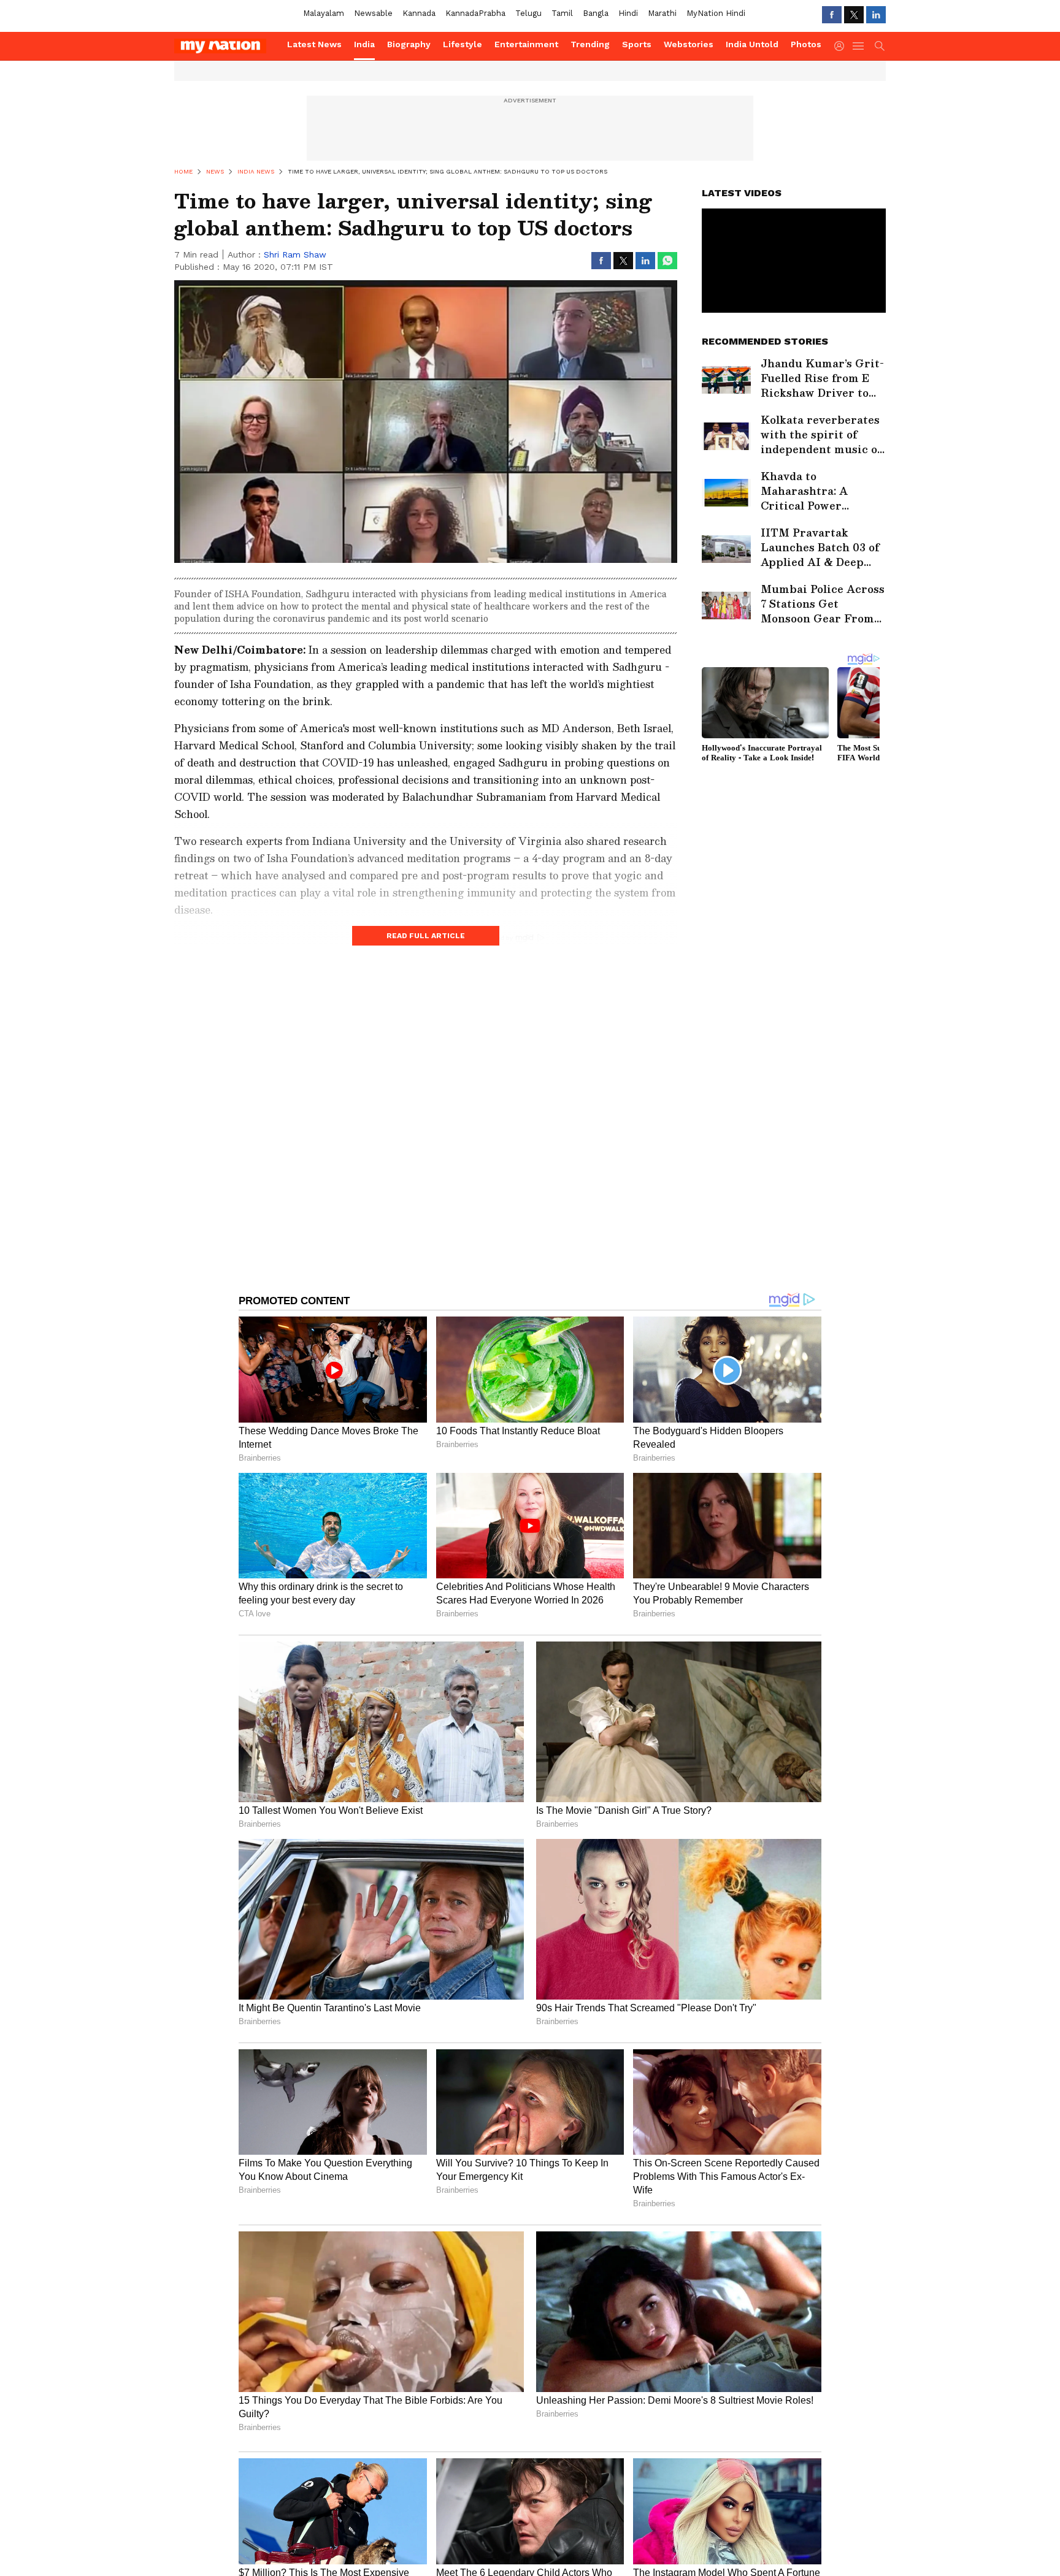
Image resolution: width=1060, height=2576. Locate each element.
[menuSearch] (880, 46)
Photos (806, 44)
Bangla (596, 13)
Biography (409, 44)
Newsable (373, 13)
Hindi (628, 13)
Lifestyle (463, 44)
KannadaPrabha (475, 13)
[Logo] (226, 46)
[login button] (842, 46)
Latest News (314, 44)
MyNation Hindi (716, 13)
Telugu (528, 13)
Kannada (419, 13)
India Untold (752, 44)
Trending (590, 44)
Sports (637, 44)
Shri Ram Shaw (295, 254)
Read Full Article (426, 936)
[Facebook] (832, 15)
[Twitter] (854, 15)
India (364, 44)
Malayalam (324, 13)
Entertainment (526, 44)
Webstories (689, 44)
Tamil (562, 13)
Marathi (662, 13)
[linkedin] (876, 15)
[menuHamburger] (859, 46)
